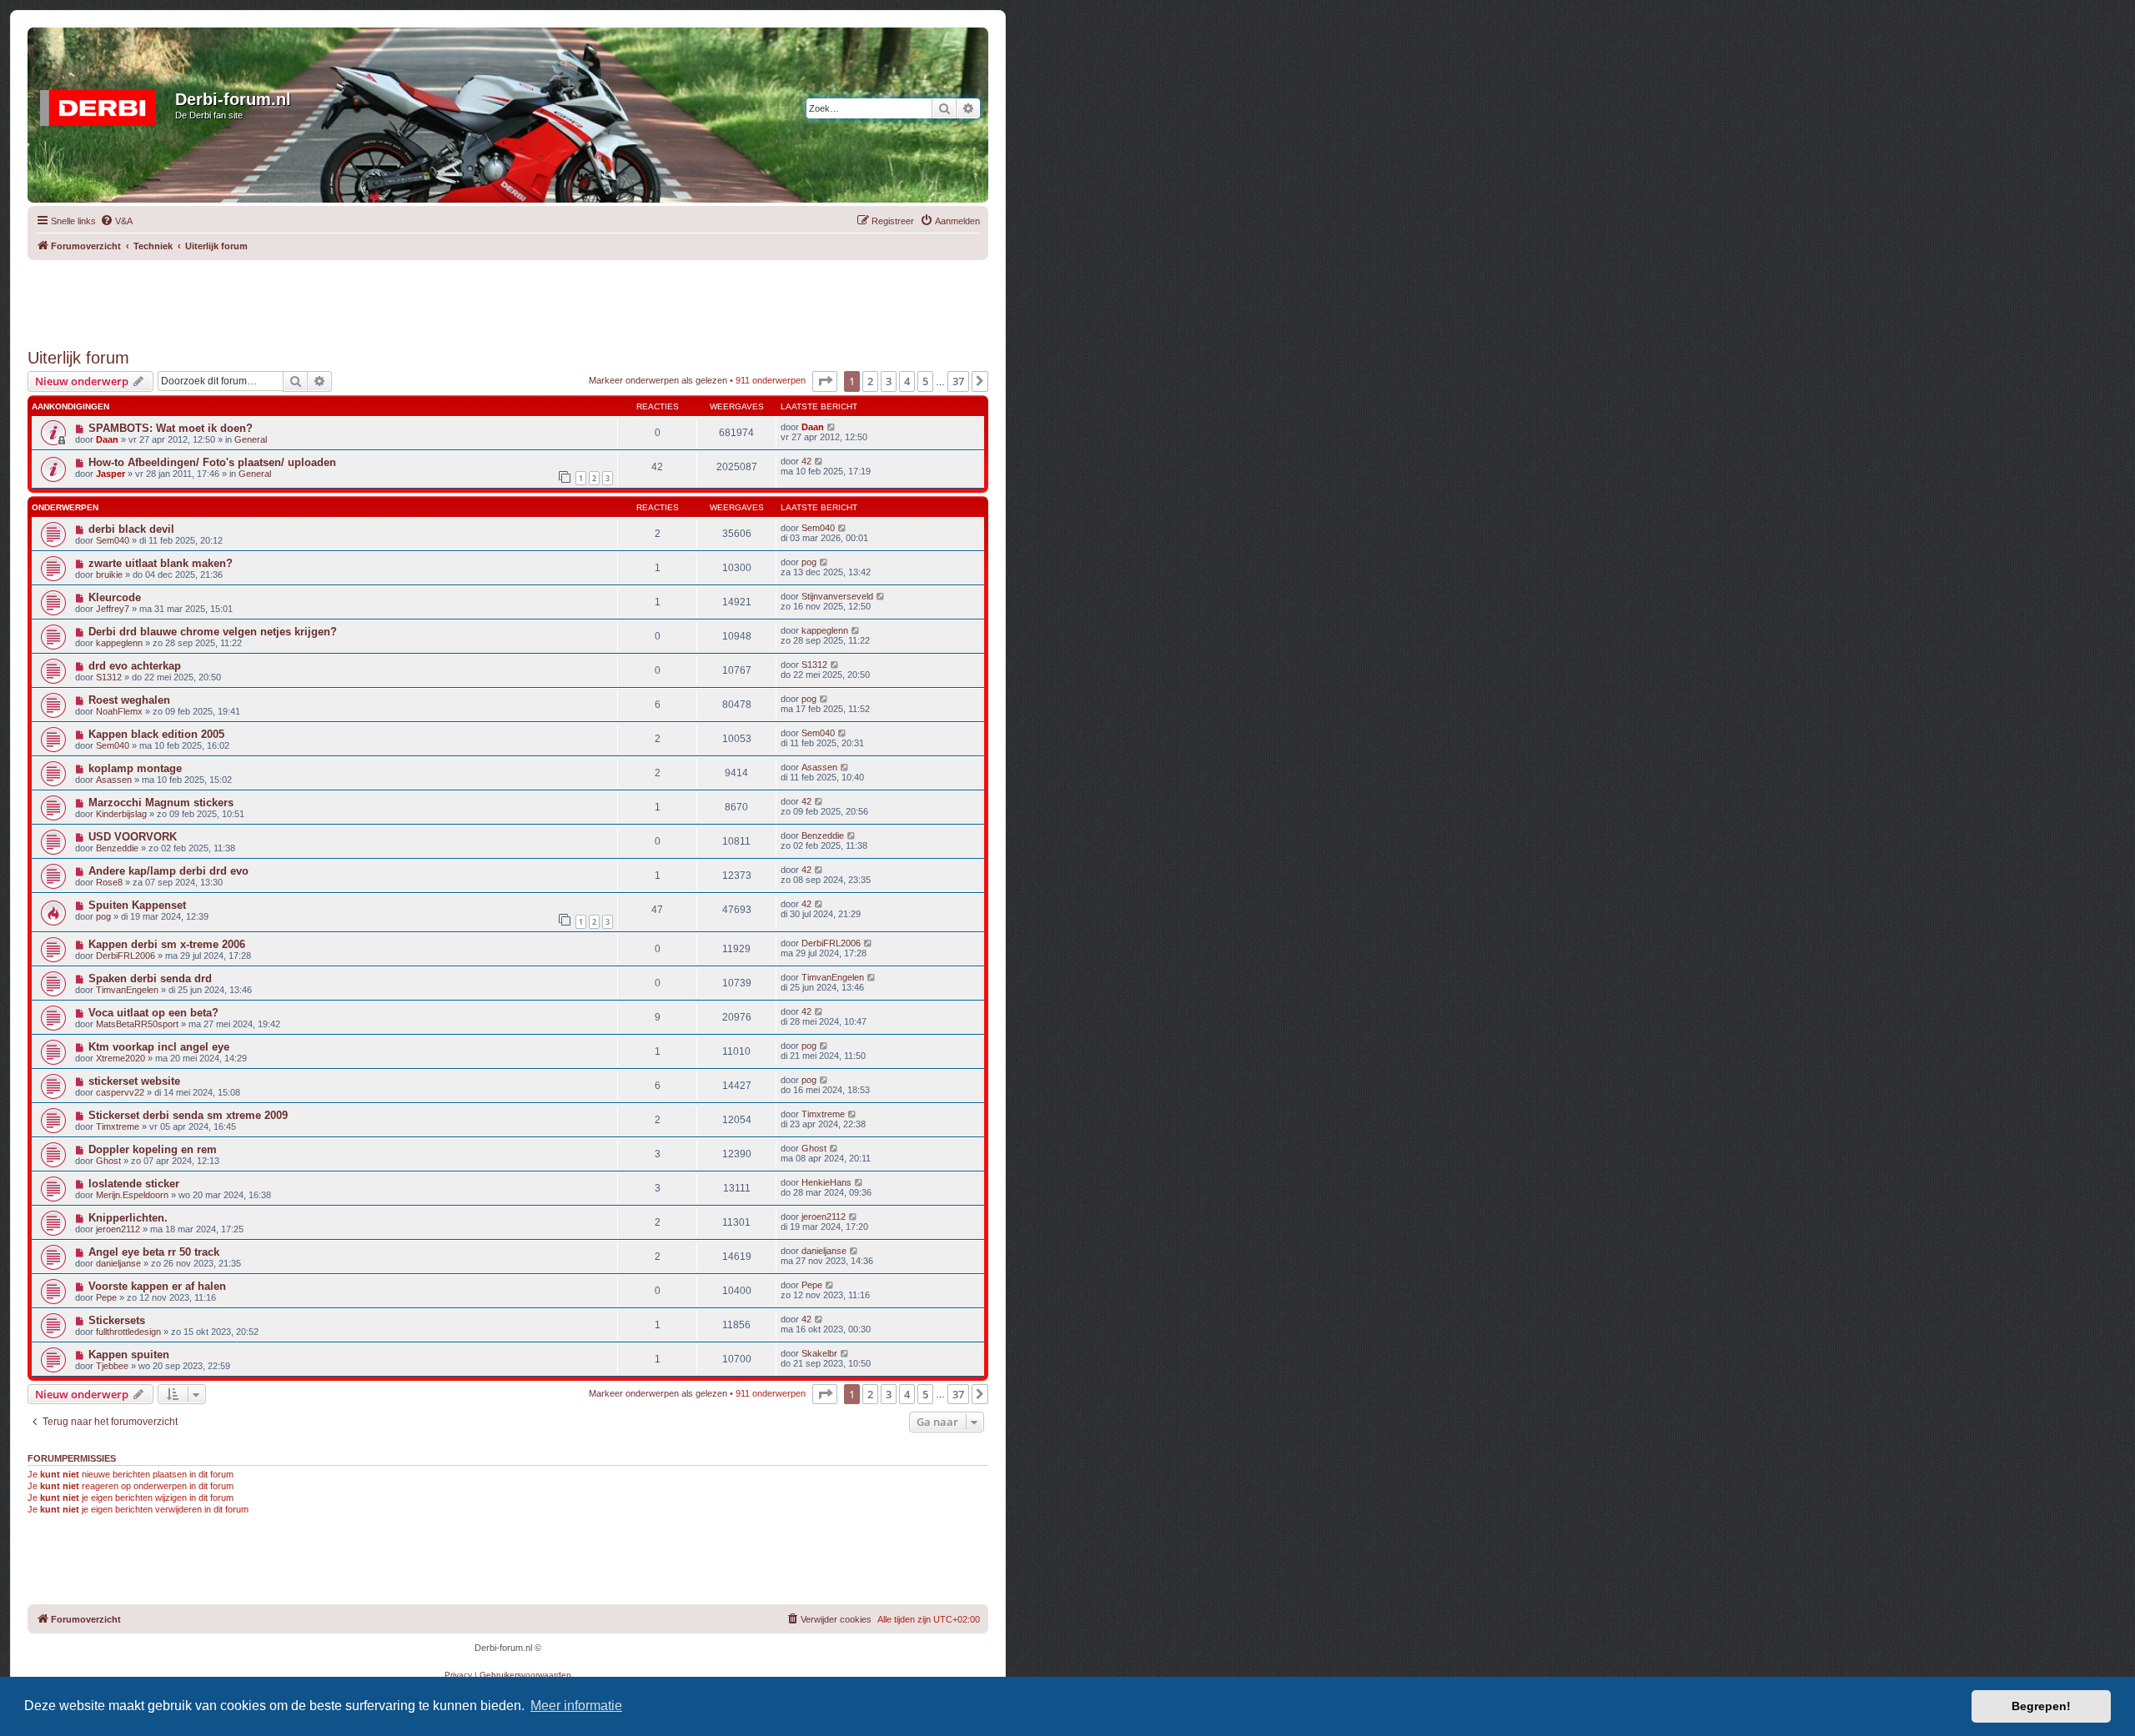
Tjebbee (112, 1366)
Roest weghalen (129, 700)
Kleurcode (115, 597)
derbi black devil (131, 529)
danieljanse (118, 1263)
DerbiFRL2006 (126, 956)
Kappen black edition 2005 (156, 734)
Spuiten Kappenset (137, 905)
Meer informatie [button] (576, 1706)
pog (809, 562)
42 (806, 461)
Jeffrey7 (113, 609)
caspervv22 (120, 1092)
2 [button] (870, 381)
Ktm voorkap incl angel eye (159, 1047)
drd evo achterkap (135, 666)
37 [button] (958, 381)
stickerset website (134, 1081)
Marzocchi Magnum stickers (161, 803)
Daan (107, 439)
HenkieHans (826, 1182)
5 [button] (925, 381)
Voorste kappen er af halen (157, 1286)
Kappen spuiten (129, 1355)
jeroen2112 (118, 1229)
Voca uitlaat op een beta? (153, 1013)
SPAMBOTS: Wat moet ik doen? (171, 428)
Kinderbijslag (121, 814)
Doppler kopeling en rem (153, 1149)
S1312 (109, 677)
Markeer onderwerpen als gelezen (658, 380)
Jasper (111, 474)
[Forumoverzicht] (103, 104)
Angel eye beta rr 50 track (154, 1252)
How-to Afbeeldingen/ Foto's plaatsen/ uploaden (212, 462)
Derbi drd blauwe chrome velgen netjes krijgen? (213, 632)
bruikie (109, 574)
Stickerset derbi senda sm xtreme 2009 (188, 1115)
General (251, 439)
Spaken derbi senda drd (150, 978)
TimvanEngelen (127, 990)
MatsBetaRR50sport (137, 1024)
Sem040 (113, 540)
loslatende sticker (134, 1184)
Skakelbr (819, 1353)
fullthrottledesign (128, 1332)
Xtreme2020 (121, 1058)
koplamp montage (135, 768)
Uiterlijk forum (78, 358)
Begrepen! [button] (2041, 1706)
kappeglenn (119, 643)
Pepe (106, 1297)
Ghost (108, 1161)
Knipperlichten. (128, 1218)
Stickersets (117, 1320)
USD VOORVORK (133, 837)
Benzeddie (117, 848)
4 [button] (907, 381)
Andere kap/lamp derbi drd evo (168, 871)
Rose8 (109, 882)
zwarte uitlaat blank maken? (161, 563)
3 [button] (889, 381)
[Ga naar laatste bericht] (832, 427)
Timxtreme (118, 1126)
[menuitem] (116, 221)
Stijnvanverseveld (837, 596)
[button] (825, 381)
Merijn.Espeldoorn (132, 1195)
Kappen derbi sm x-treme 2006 (167, 944)
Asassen (114, 780)
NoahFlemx (119, 711)
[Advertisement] (508, 298)
